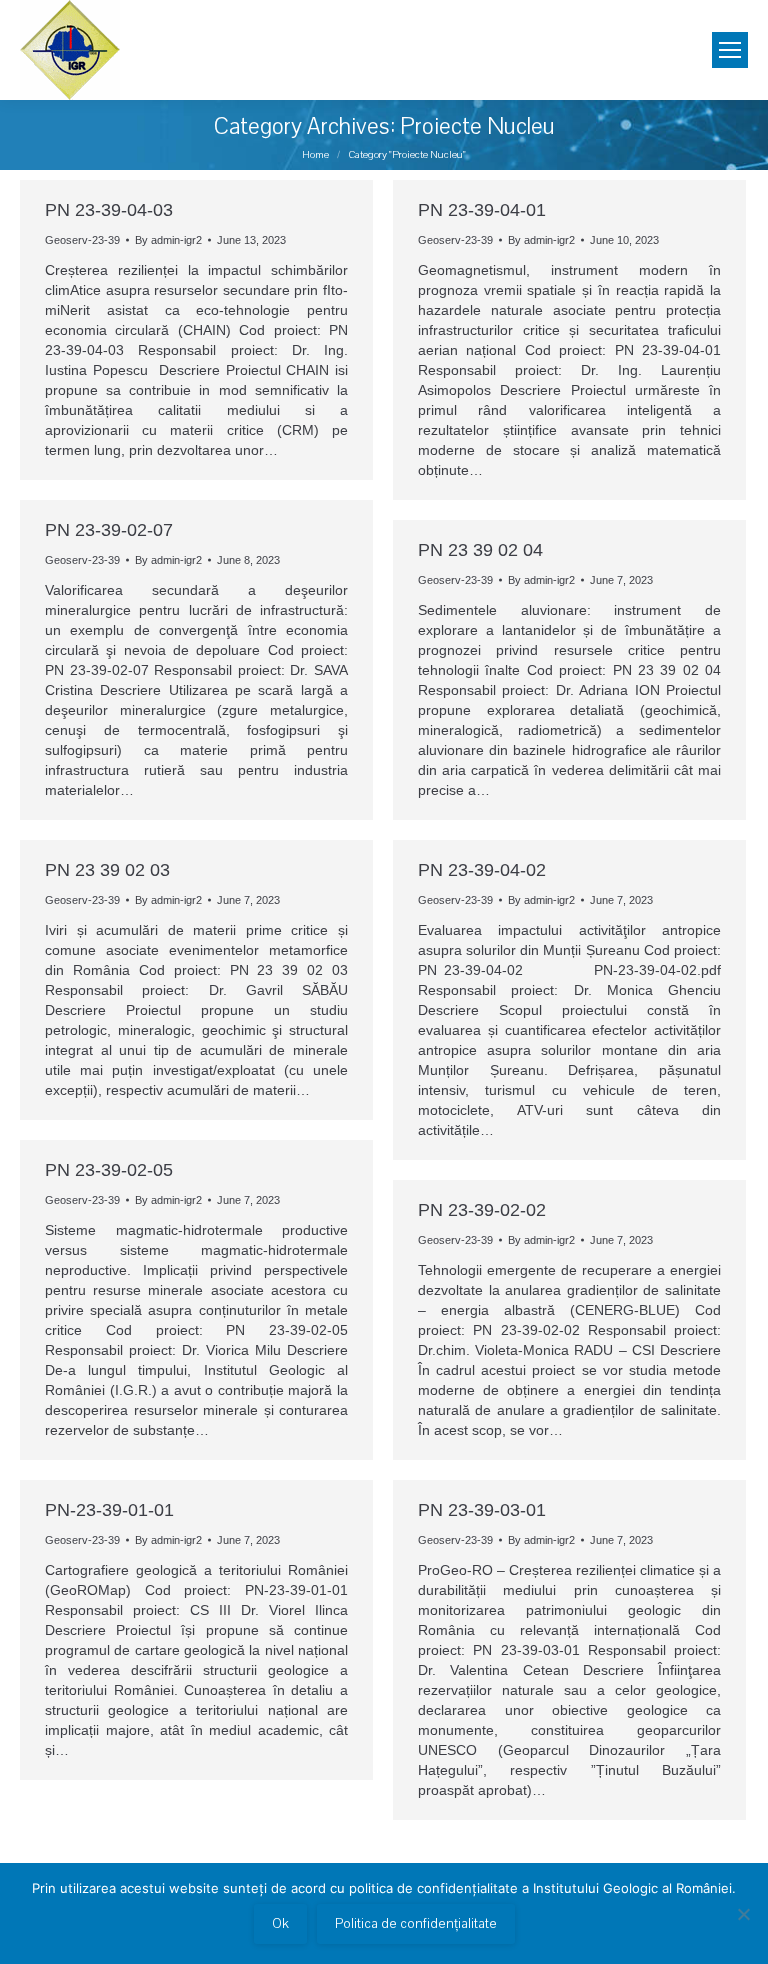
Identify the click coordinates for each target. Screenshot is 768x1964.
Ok (280, 1924)
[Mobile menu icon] (730, 50)
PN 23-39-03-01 (482, 1510)
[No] (743, 1914)
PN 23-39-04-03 (109, 210)
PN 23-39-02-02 (482, 1210)
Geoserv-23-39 (82, 240)
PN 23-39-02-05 (109, 1170)
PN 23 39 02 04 (480, 550)
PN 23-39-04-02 (482, 870)
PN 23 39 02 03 (107, 870)
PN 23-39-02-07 (109, 530)
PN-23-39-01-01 (109, 1510)
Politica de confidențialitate (416, 1924)
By (168, 240)
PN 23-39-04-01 (482, 210)
